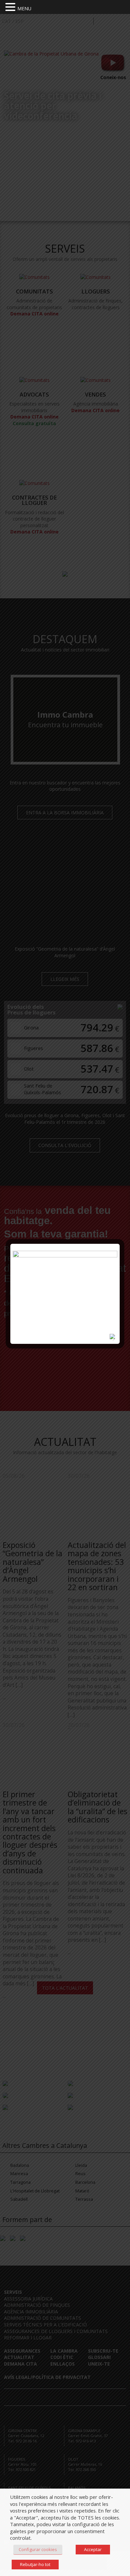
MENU (24, 8)
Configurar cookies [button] (38, 2549)
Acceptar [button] (93, 2549)
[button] (11, 7)
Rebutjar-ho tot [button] (35, 2564)
